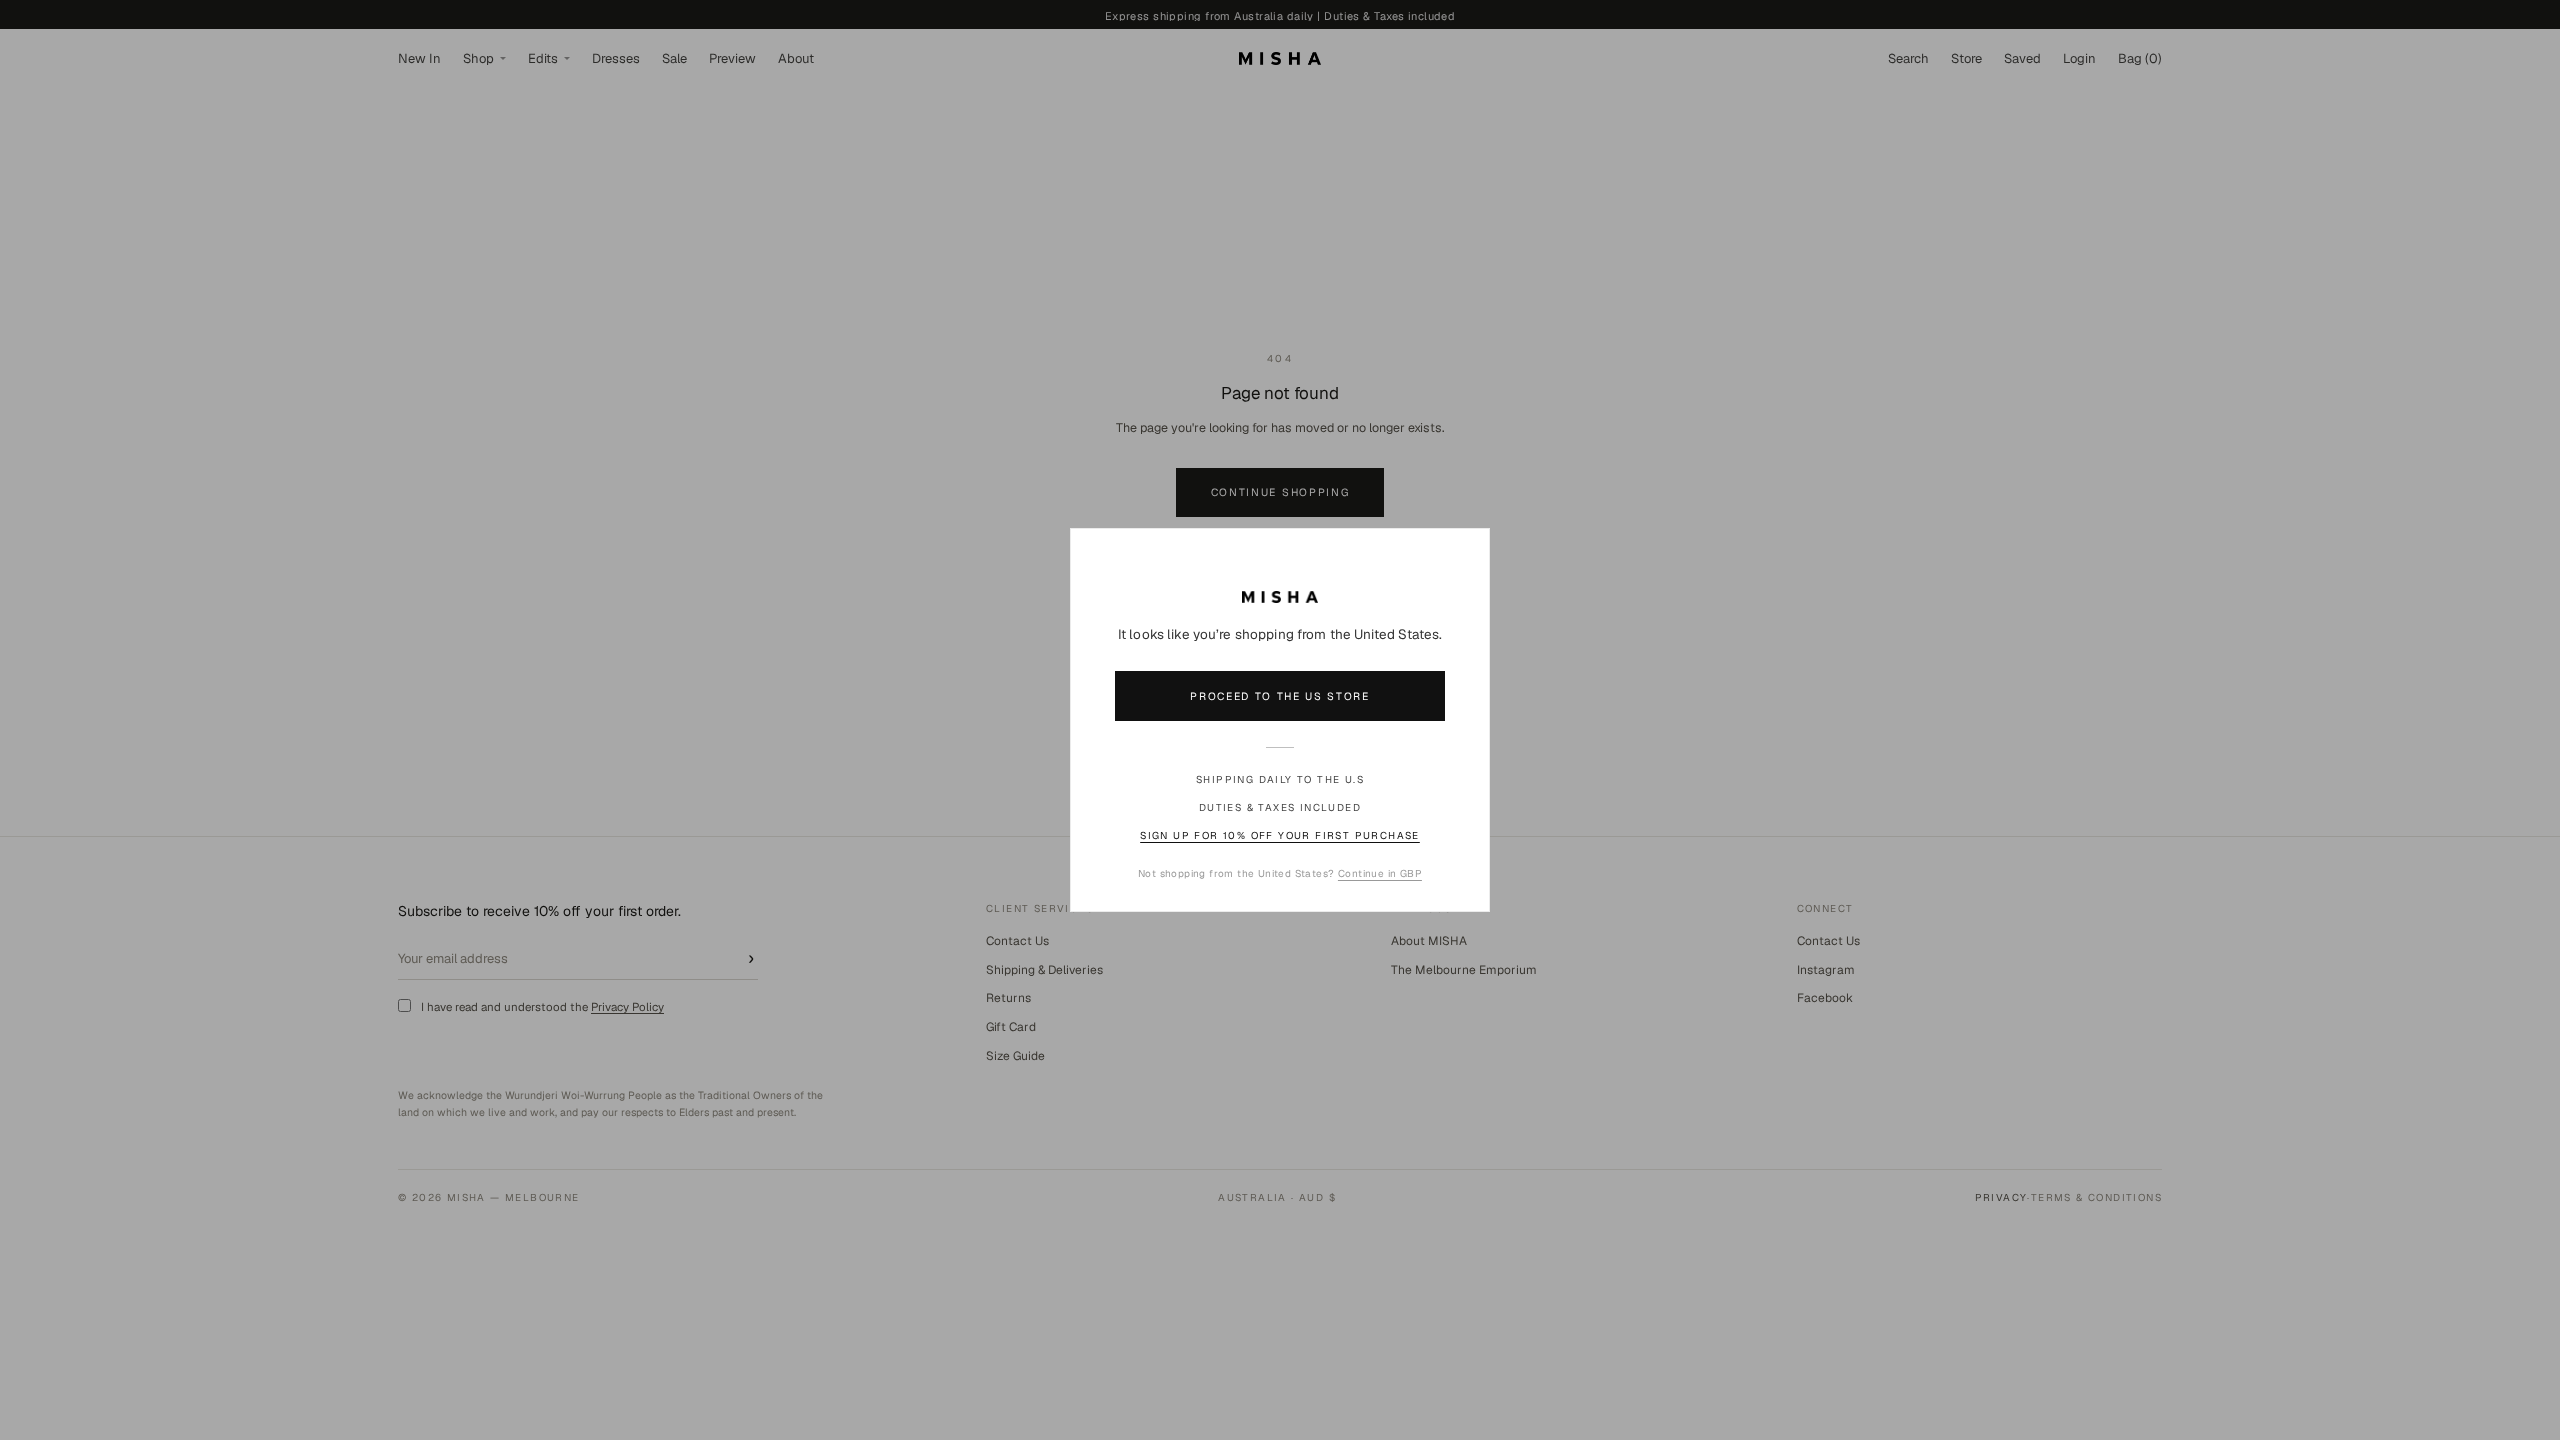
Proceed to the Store (1280, 696)
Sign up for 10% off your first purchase (1280, 835)
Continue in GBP (1380, 873)
